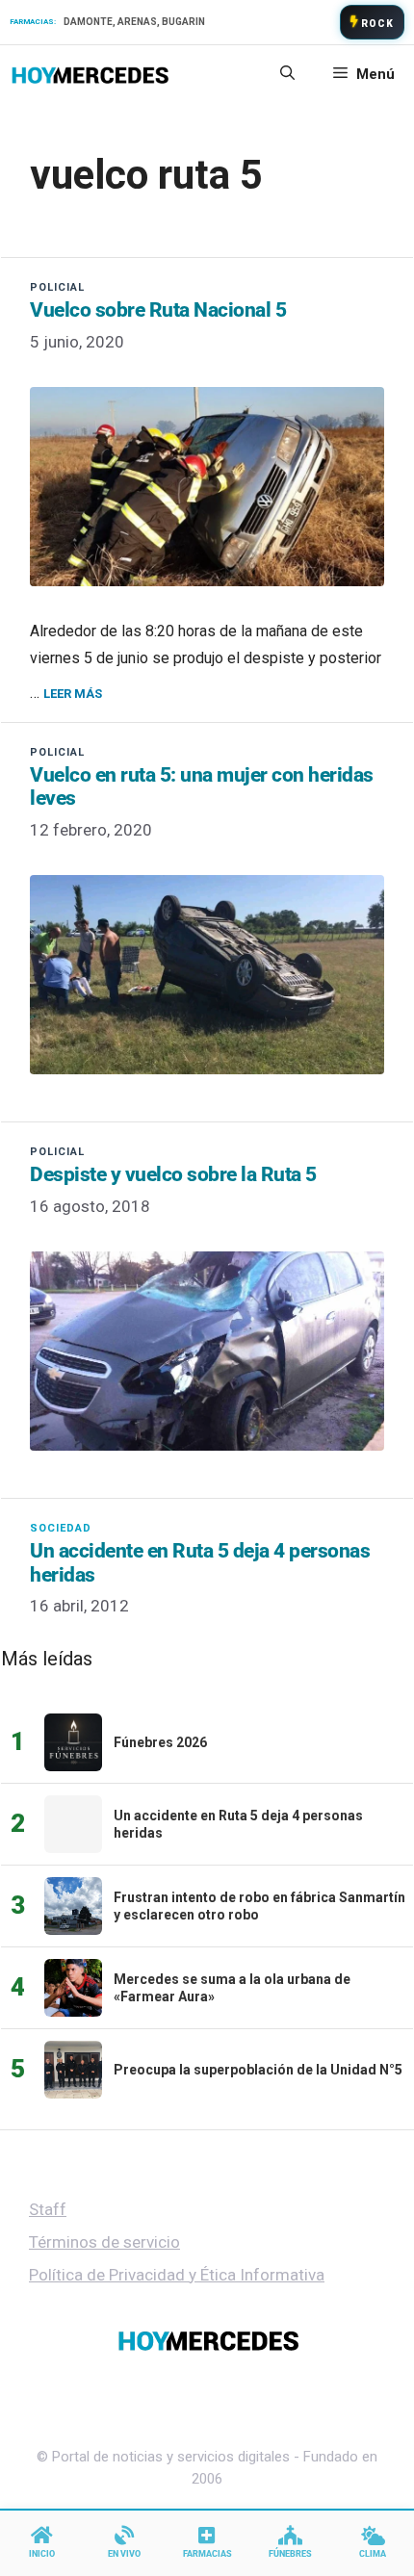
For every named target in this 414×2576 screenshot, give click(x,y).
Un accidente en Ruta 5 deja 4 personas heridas (200, 1562)
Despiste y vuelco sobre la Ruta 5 (173, 1174)
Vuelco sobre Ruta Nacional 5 (158, 310)
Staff (48, 2209)
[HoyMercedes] (90, 74)
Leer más (73, 694)
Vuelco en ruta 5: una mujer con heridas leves (202, 786)
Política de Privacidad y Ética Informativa (177, 2275)
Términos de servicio (104, 2242)
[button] (287, 74)
